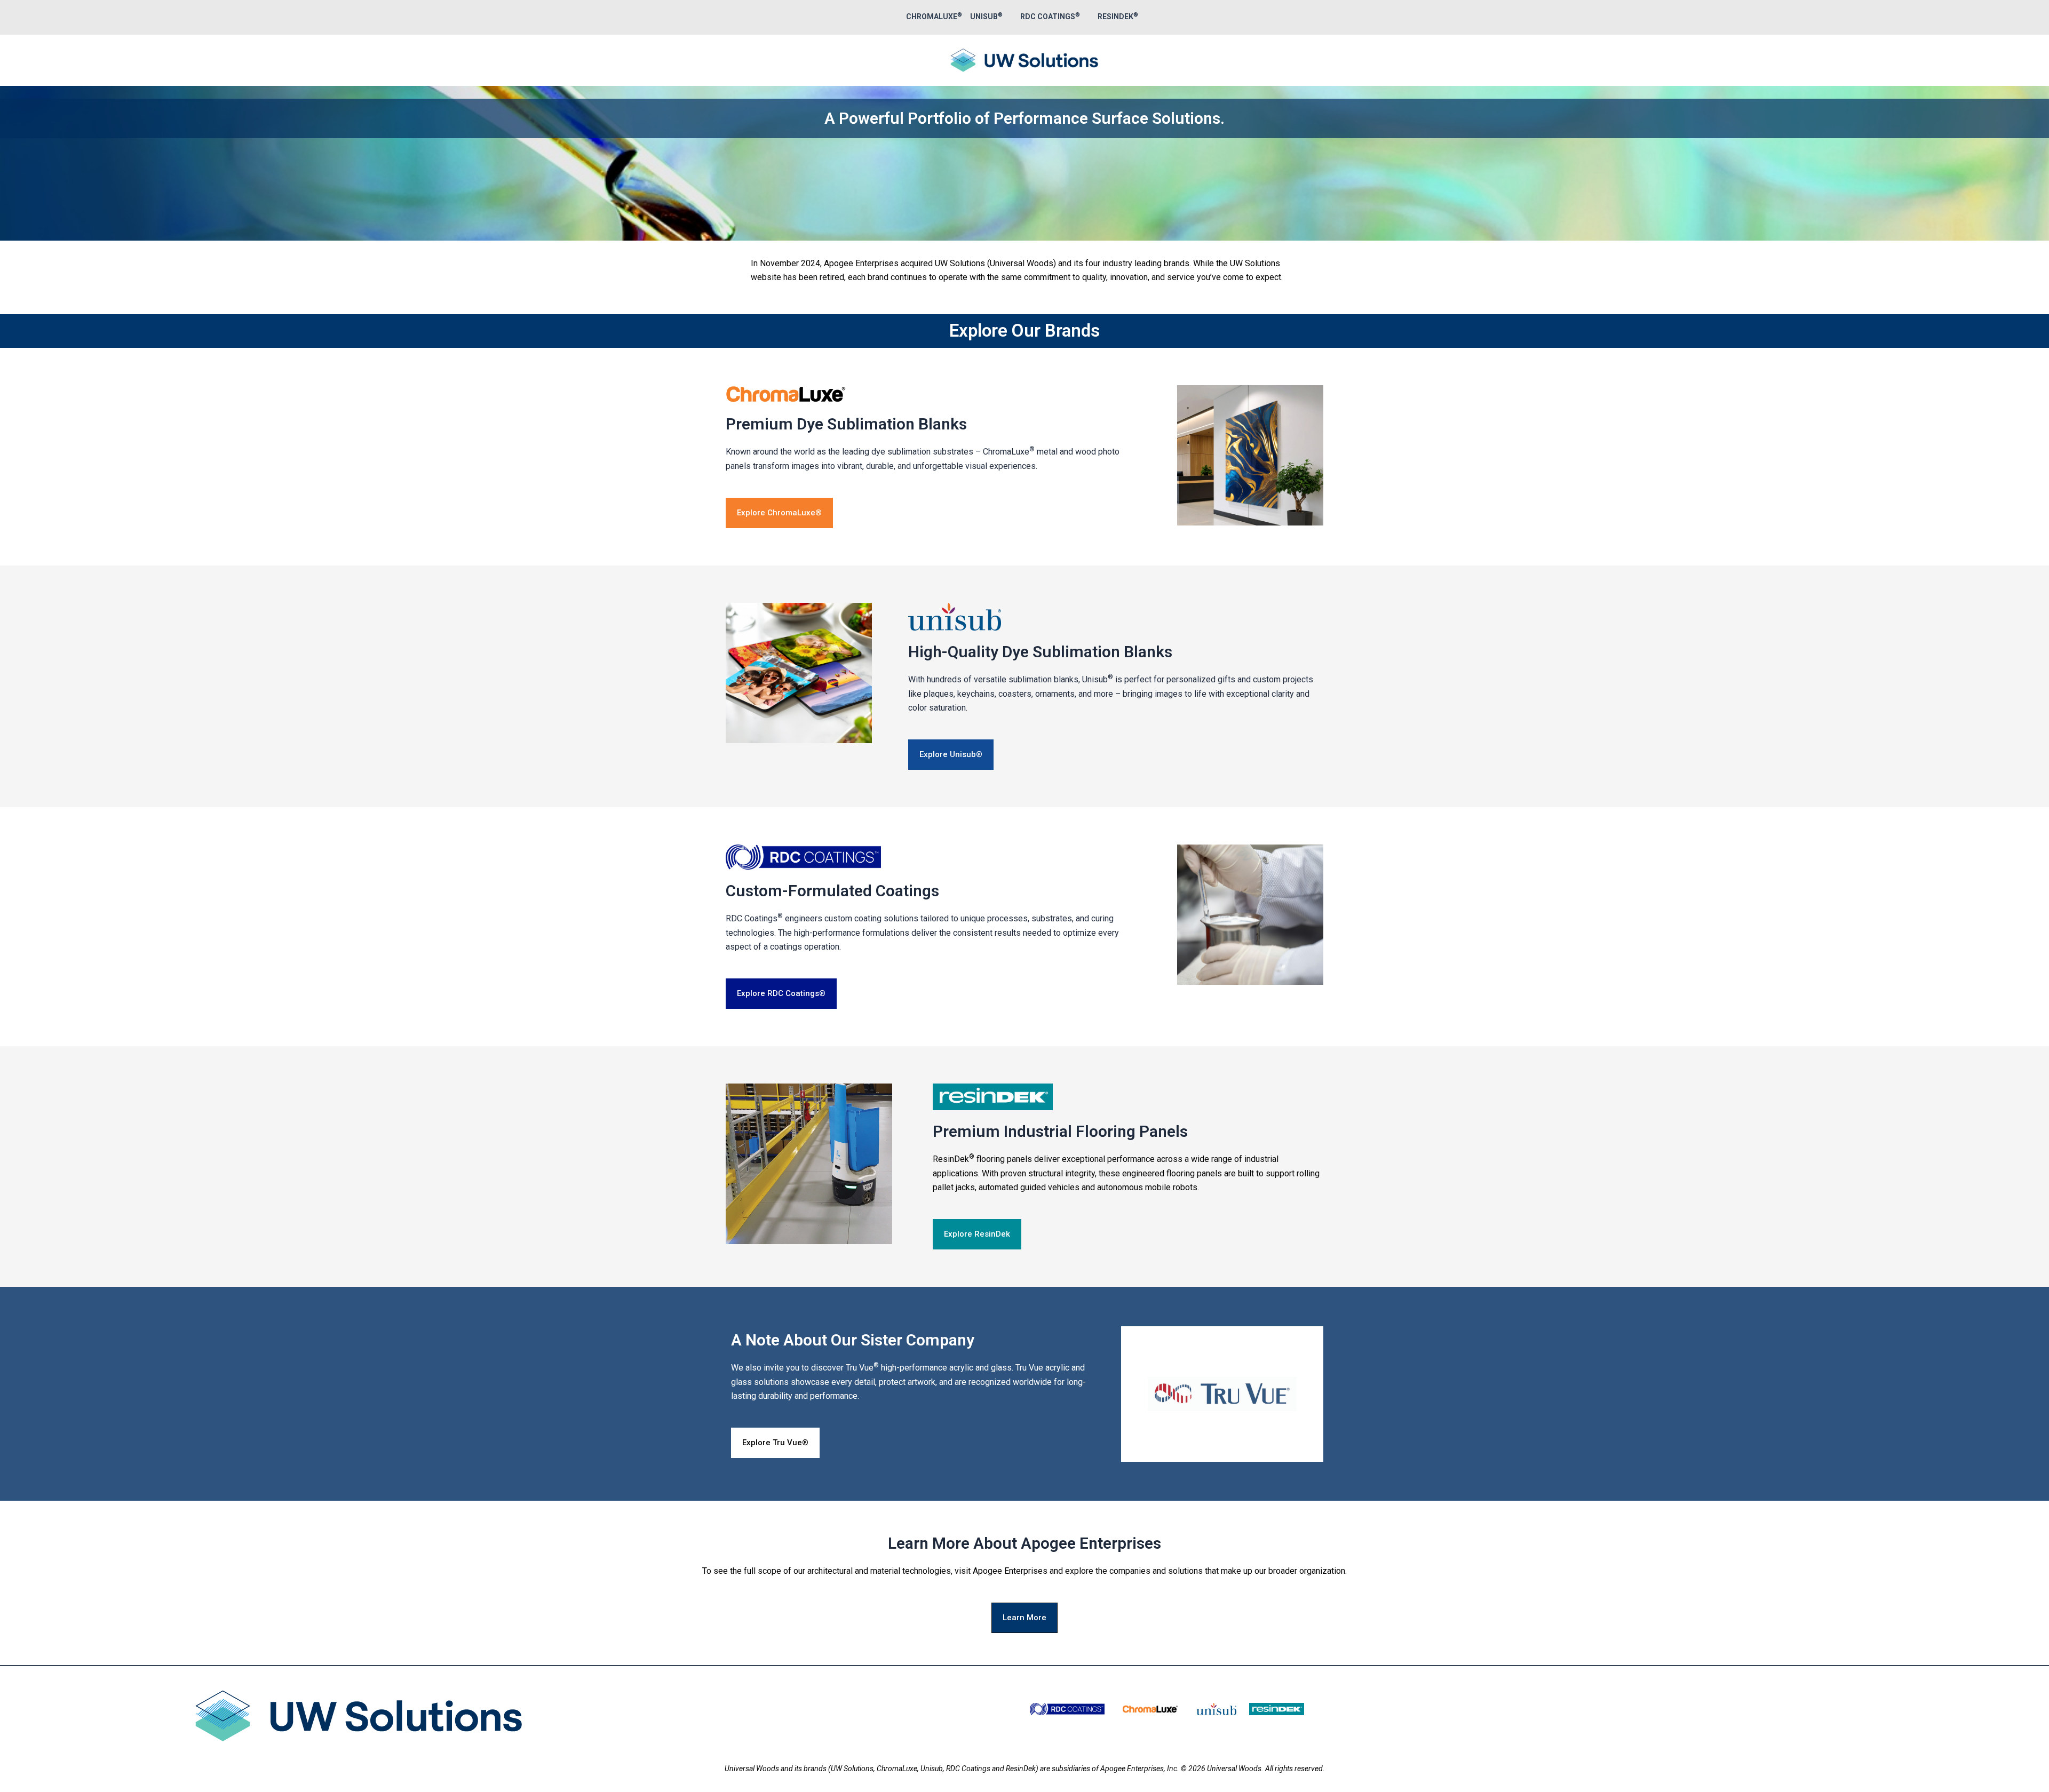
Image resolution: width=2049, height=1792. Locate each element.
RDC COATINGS (1050, 17)
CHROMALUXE (934, 17)
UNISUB (986, 17)
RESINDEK (1118, 17)
